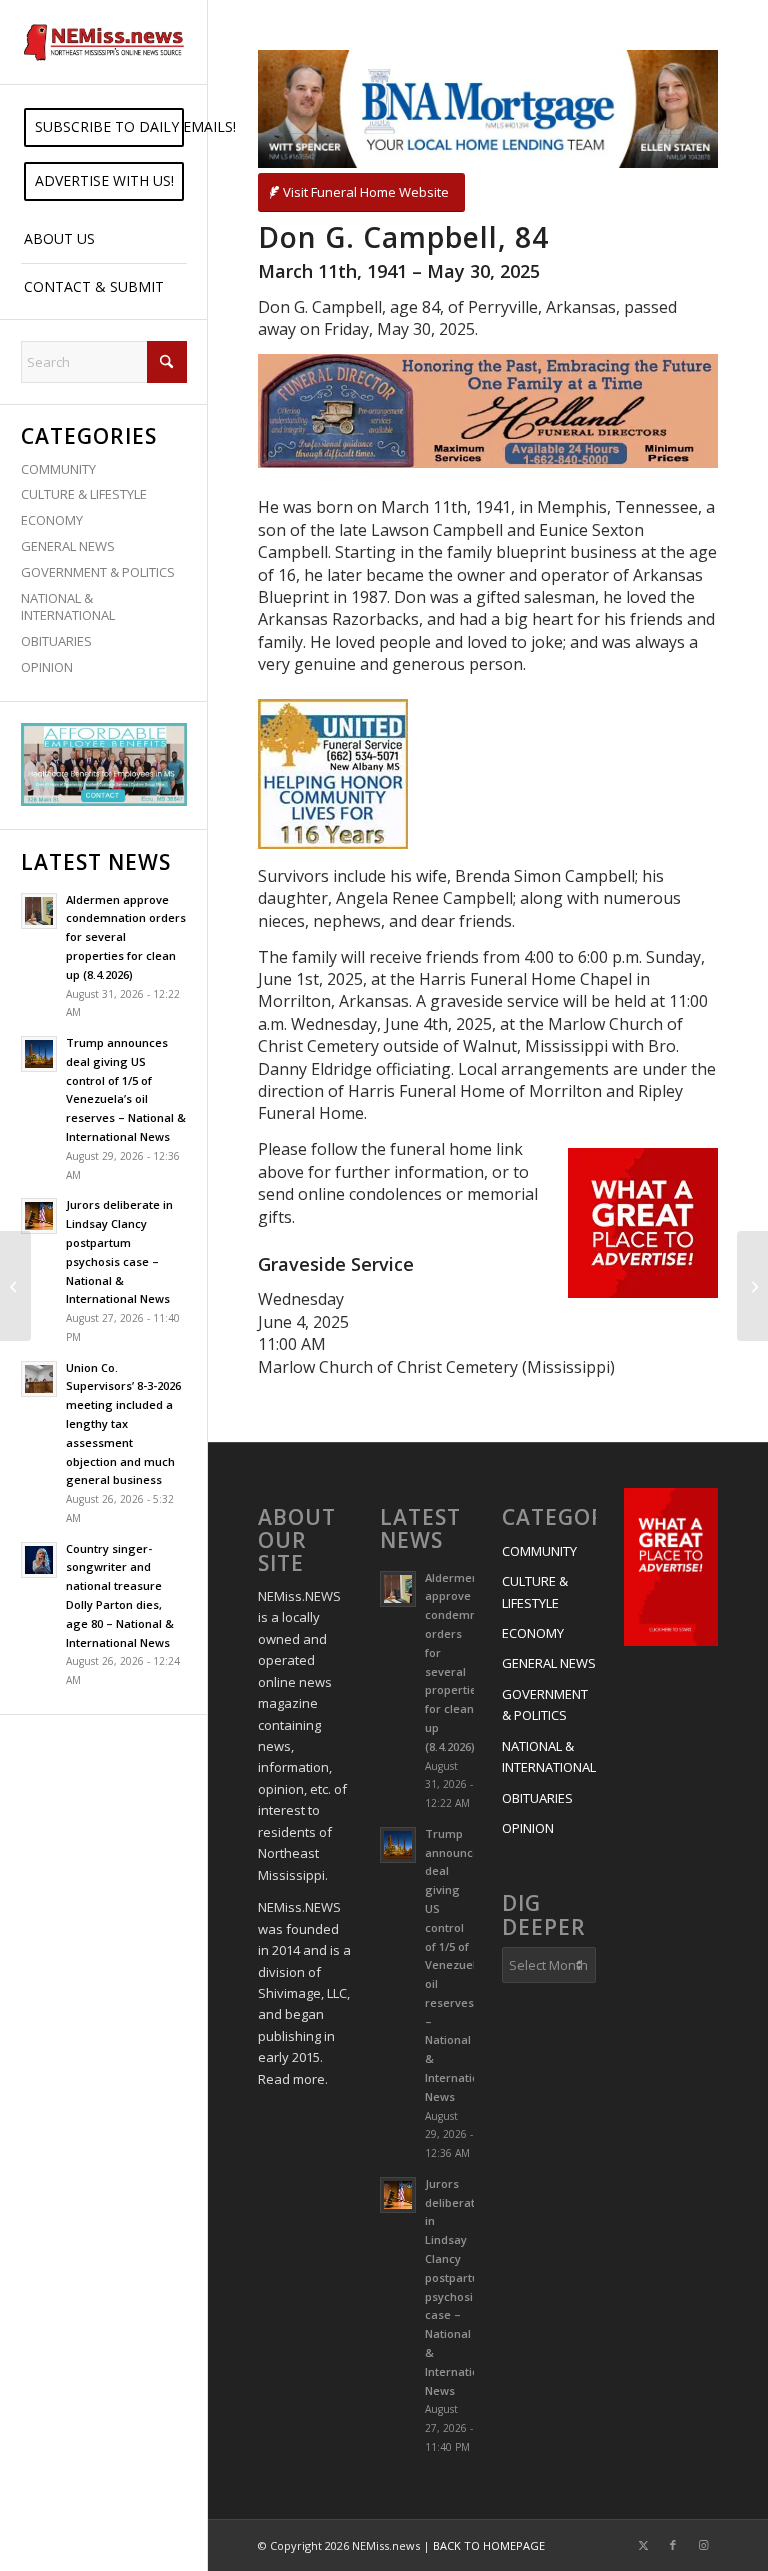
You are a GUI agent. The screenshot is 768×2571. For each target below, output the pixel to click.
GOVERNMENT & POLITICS (98, 572)
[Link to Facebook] (673, 2545)
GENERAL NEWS (68, 546)
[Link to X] (643, 2545)
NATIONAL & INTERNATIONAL (68, 606)
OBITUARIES (56, 641)
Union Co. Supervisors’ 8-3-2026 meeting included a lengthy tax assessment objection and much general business (123, 1424)
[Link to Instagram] (703, 2545)
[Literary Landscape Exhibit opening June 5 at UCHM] (15, 1286)
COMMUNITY (58, 469)
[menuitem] (104, 127)
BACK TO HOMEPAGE (489, 2545)
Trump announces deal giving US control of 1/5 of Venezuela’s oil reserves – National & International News (460, 1965)
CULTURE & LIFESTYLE (84, 494)
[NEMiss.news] (104, 42)
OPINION (47, 667)
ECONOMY (52, 520)
